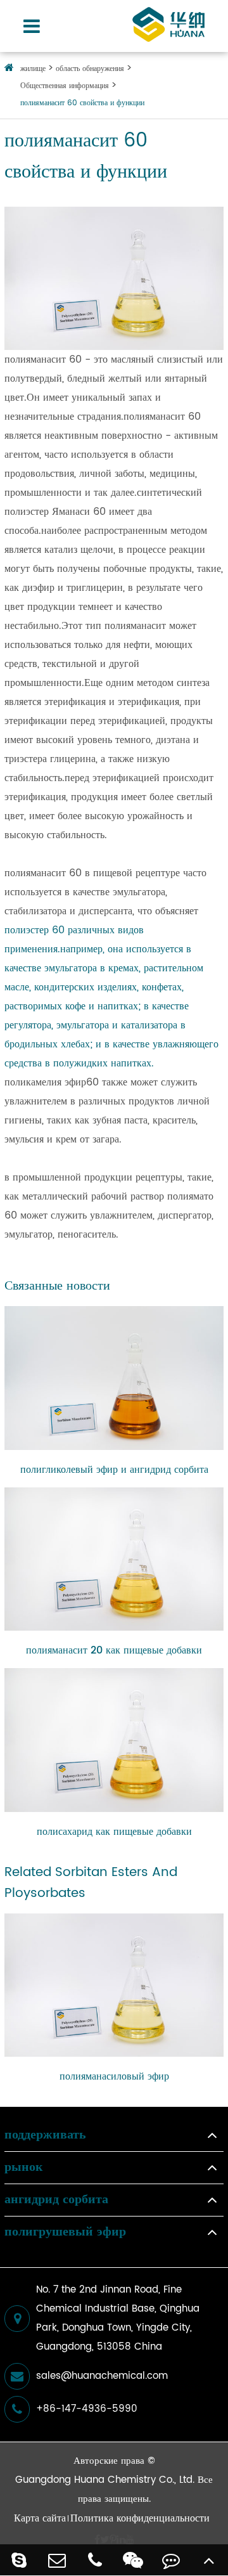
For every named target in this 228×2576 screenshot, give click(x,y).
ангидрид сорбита (56, 2200)
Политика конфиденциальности (140, 2518)
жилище (33, 69)
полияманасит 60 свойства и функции (82, 103)
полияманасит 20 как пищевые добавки (114, 1650)
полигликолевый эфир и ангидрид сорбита (114, 1470)
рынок (24, 2168)
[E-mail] (57, 2560)
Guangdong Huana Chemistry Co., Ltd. (105, 2480)
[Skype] (19, 2560)
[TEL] (95, 2560)
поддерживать (45, 2135)
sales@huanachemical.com (102, 2376)
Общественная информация (65, 86)
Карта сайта (40, 2518)
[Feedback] (171, 2560)
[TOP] (209, 2560)
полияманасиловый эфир (114, 2076)
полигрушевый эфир (65, 2232)
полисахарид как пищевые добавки (114, 1832)
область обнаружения (90, 69)
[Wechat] (133, 2560)
